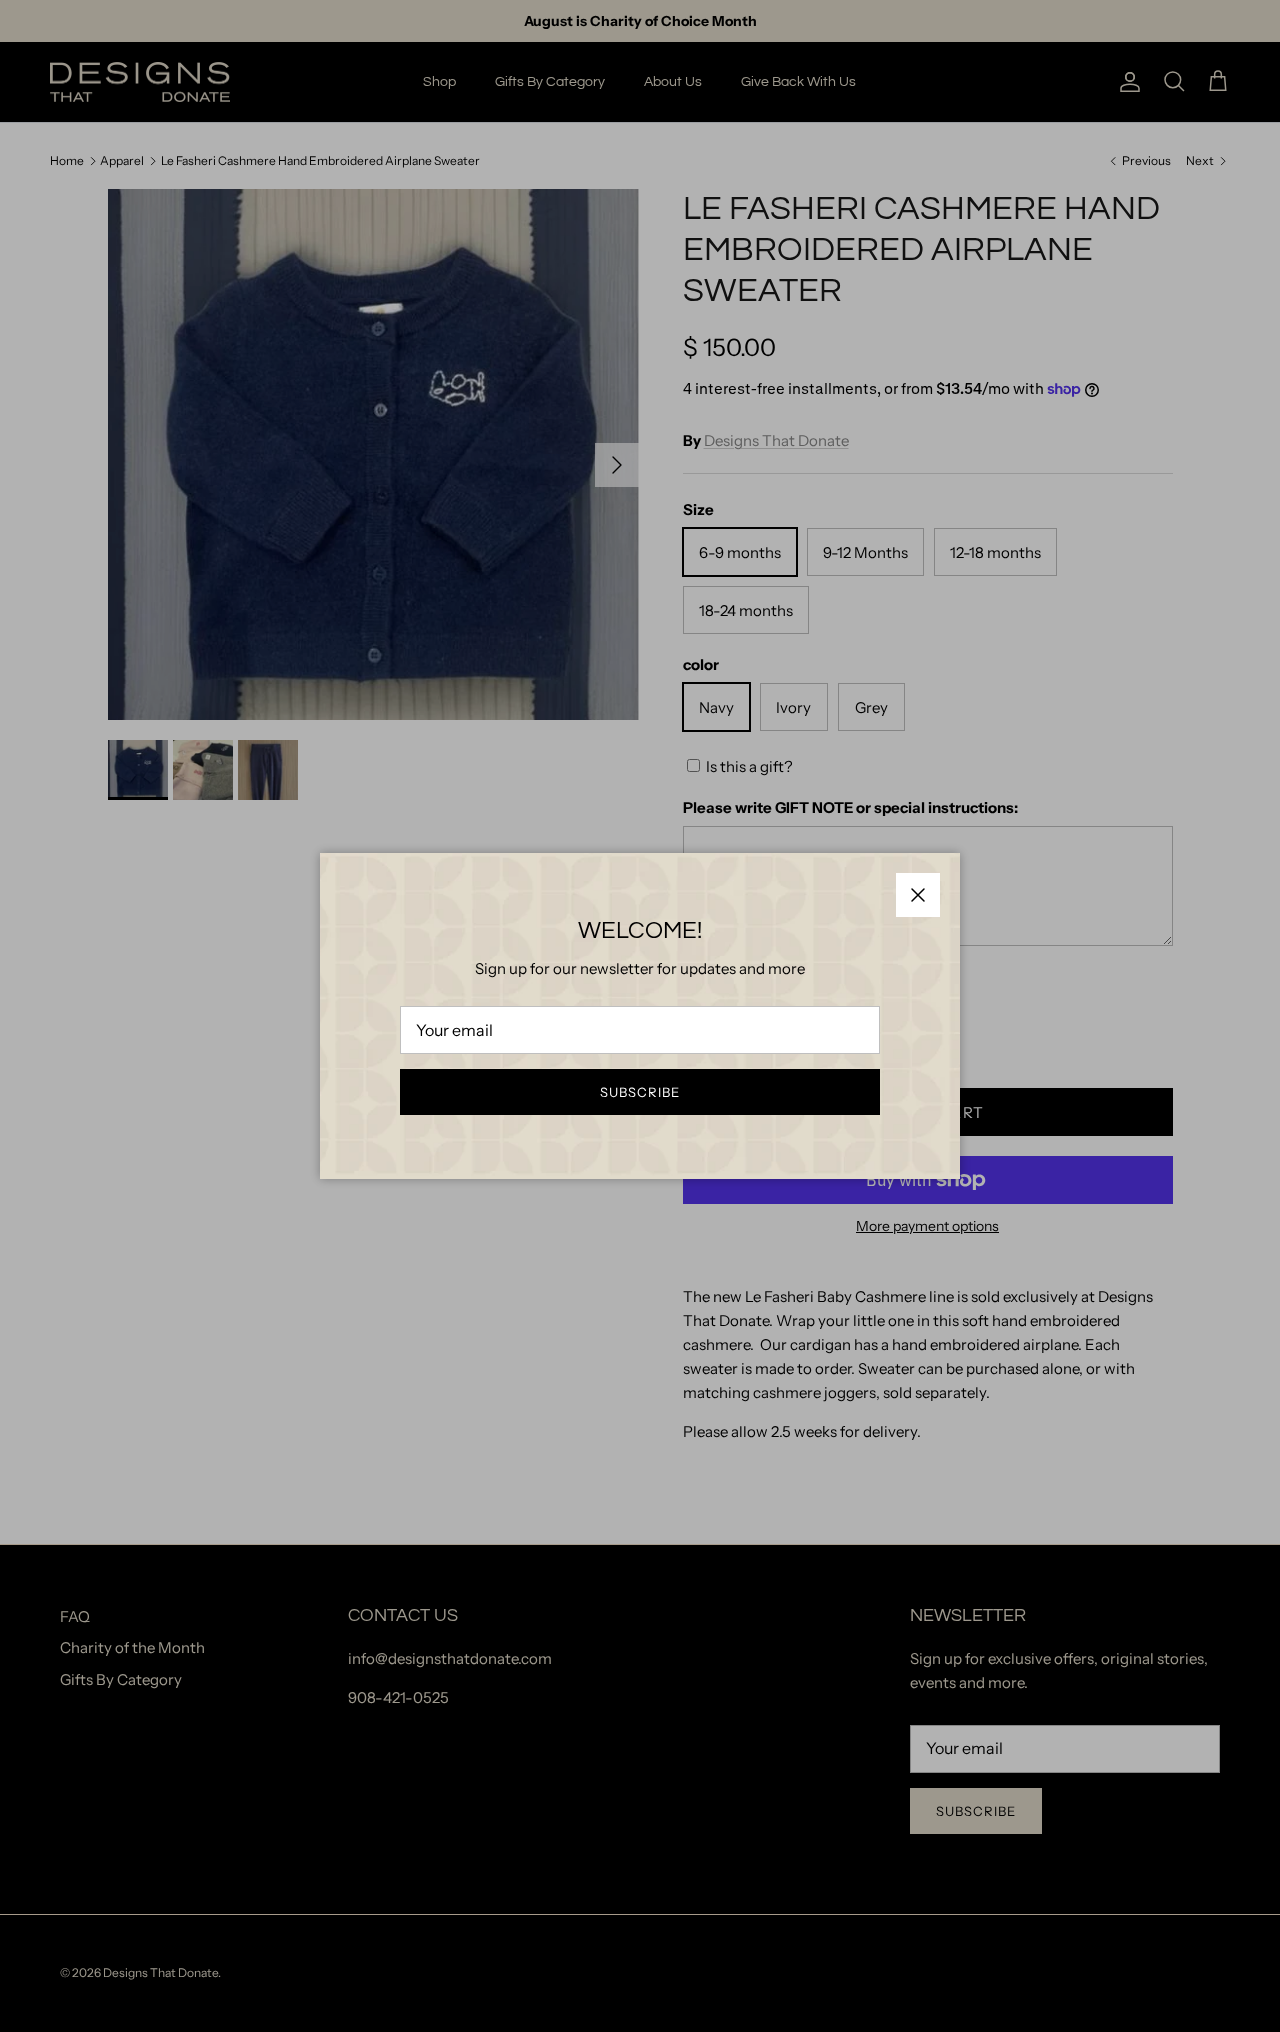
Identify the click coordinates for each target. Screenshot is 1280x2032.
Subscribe (640, 1092)
